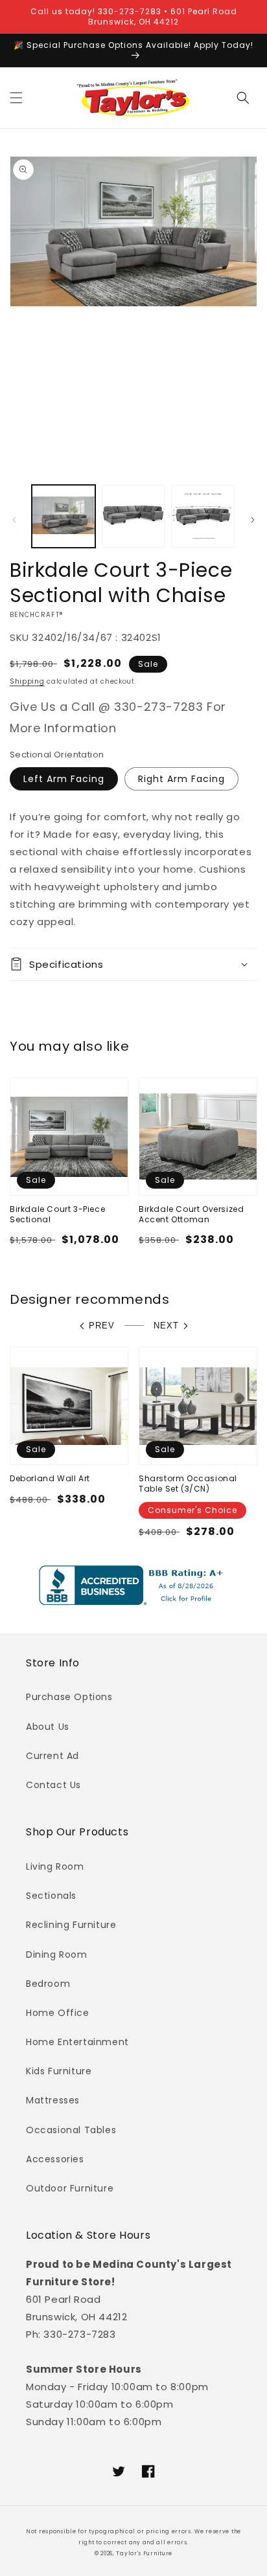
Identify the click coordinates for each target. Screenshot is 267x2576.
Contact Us (53, 1785)
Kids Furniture (59, 2071)
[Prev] (14, 520)
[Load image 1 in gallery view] (64, 517)
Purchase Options (69, 1697)
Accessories (55, 2159)
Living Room (55, 1866)
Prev (102, 1326)
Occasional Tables (71, 2130)
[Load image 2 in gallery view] (133, 517)
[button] (16, 98)
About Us (48, 1727)
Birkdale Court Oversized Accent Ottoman (191, 1214)
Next (166, 1326)
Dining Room (57, 1954)
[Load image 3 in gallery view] (203, 517)
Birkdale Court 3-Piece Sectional (57, 1214)
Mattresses (53, 2100)
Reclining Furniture (71, 1925)
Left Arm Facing (64, 779)
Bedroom (48, 1984)
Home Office (58, 2013)
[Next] (253, 520)
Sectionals (51, 1896)
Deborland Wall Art (50, 1479)
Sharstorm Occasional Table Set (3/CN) (188, 1484)
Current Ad (52, 1756)
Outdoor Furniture (70, 2188)
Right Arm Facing (181, 779)
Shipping (27, 681)
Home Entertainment (77, 2042)
